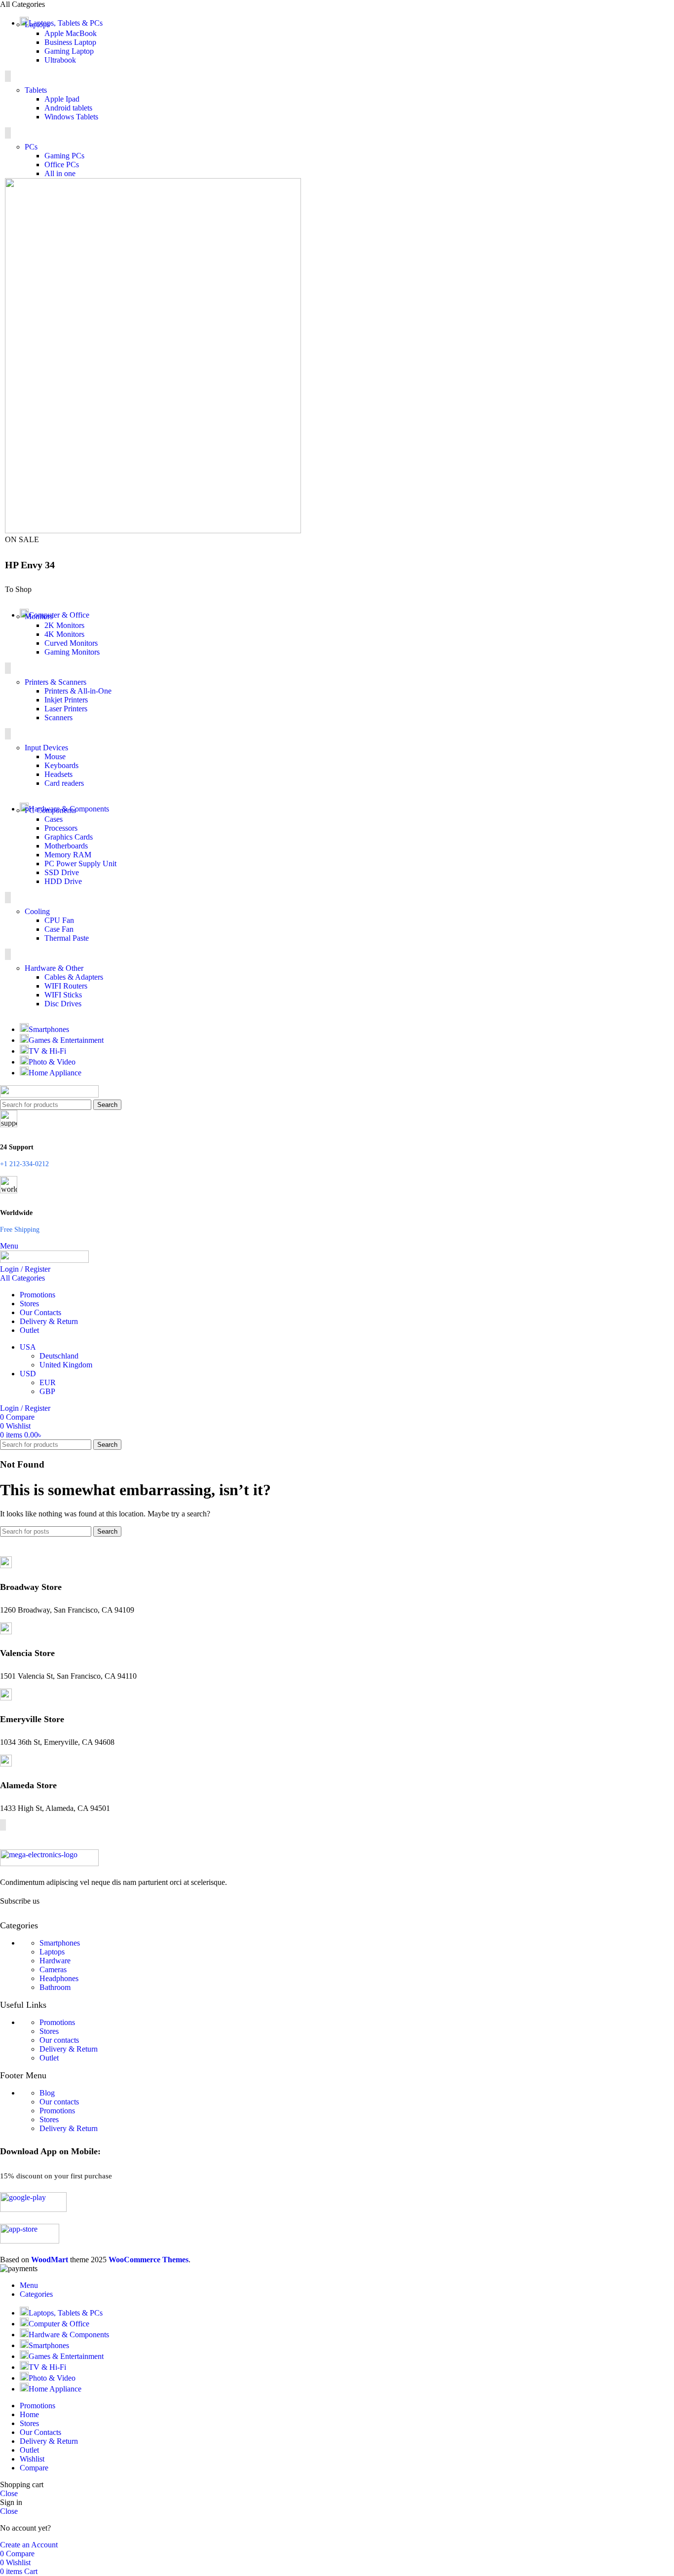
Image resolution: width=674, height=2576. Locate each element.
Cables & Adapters (74, 977)
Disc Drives (63, 1004)
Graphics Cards (69, 837)
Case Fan (59, 929)
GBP (47, 1391)
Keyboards (61, 765)
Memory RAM (68, 855)
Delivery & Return (69, 2049)
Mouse (55, 756)
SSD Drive (62, 872)
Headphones (59, 1978)
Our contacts (59, 2040)
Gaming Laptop (69, 51)
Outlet (49, 2058)
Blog (47, 2093)
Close (9, 2493)
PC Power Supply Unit (80, 864)
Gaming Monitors (72, 652)
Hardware (55, 1961)
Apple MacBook (71, 33)
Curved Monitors (71, 643)
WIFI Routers (66, 986)
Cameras (53, 1969)
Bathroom (55, 1987)
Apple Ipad (62, 99)
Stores (49, 2031)
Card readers (64, 783)
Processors (61, 828)
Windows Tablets (71, 117)
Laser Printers (66, 709)
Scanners (58, 718)
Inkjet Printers (66, 700)
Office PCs (62, 165)
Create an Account (29, 2545)
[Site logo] (49, 1095)
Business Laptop (70, 42)
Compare (34, 2468)
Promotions (57, 2022)
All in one (60, 173)
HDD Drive (63, 881)
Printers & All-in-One (78, 691)
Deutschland (59, 1356)
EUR (48, 1382)
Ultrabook (60, 60)
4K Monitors (64, 634)
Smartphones (60, 1943)
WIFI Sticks (63, 995)
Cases (54, 819)
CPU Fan (59, 920)
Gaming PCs (64, 156)
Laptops (52, 1952)
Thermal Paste (67, 938)
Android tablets (68, 108)
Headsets (58, 774)
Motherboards (66, 846)
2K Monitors (64, 625)
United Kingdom (66, 1365)
